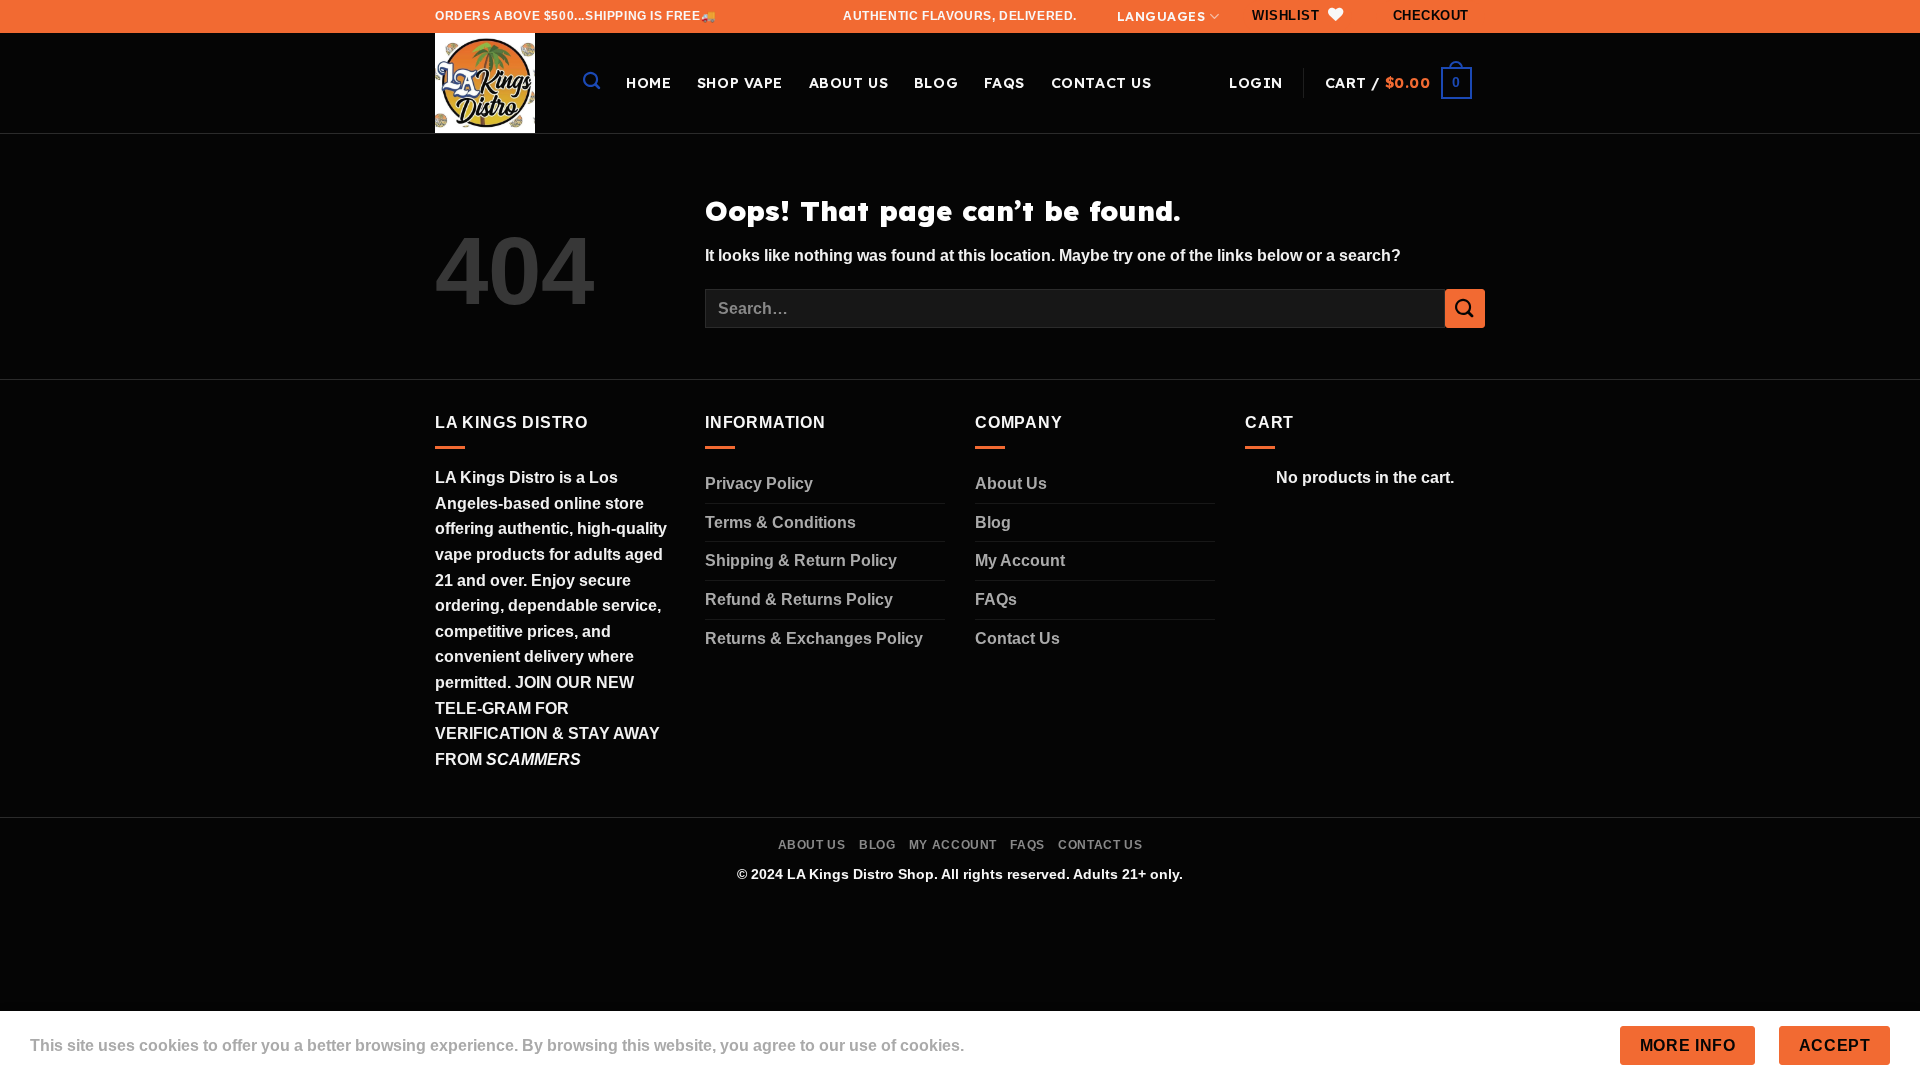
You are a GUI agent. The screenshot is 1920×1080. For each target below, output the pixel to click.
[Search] (591, 81)
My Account (1020, 560)
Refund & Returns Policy (799, 599)
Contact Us (1017, 638)
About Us (1011, 483)
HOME (648, 83)
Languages (1161, 16)
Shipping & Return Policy (801, 560)
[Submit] (1465, 308)
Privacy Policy (759, 483)
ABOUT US (849, 83)
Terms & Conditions (780, 522)
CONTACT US (1101, 83)
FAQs (1004, 83)
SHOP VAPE (740, 83)
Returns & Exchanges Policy (814, 638)
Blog (936, 83)
